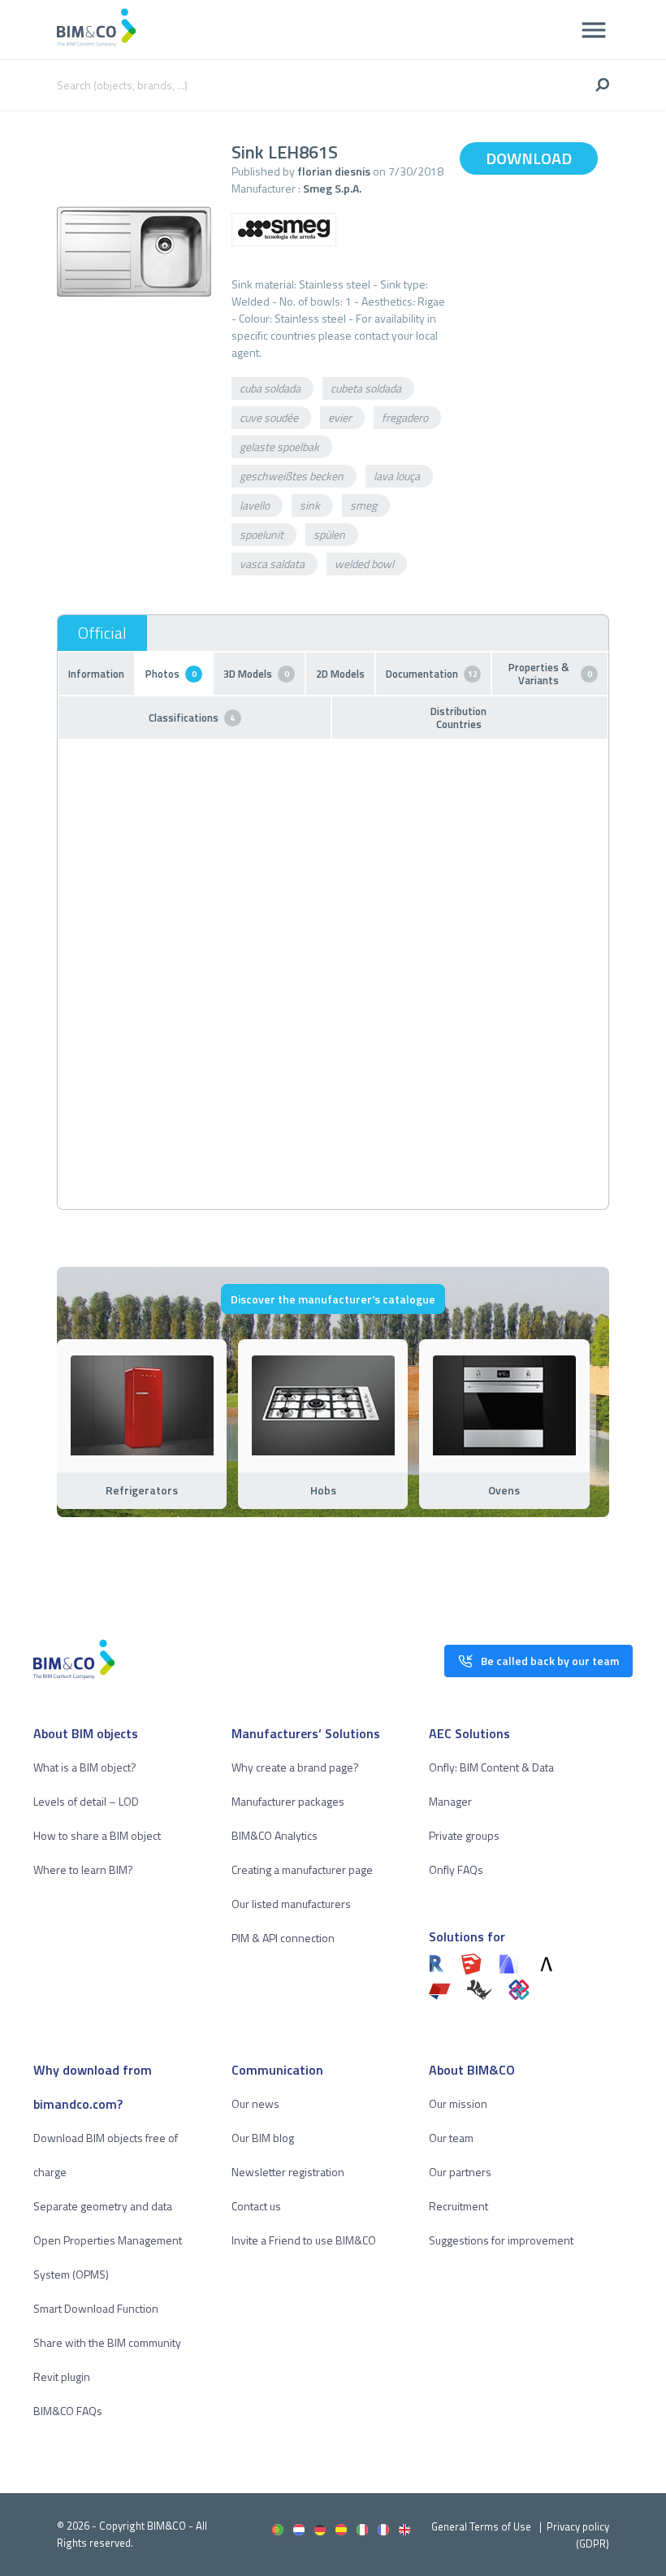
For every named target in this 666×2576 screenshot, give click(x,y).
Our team (451, 2138)
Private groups (464, 1835)
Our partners (460, 2172)
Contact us (256, 2206)
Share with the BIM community (107, 2342)
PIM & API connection (283, 1938)
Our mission (458, 2103)
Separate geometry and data (103, 2206)
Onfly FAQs (456, 1869)
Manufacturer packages (288, 1801)
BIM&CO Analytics (275, 1835)
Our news (255, 2103)
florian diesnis (334, 171)
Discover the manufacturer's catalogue (333, 1299)
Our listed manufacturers (291, 1904)
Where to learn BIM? (83, 1869)
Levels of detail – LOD (86, 1801)
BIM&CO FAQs (68, 2411)
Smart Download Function (96, 2308)
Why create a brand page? (295, 1767)
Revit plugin (62, 2377)
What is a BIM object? (85, 1767)
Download (529, 158)
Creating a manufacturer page (302, 1869)
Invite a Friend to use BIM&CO (304, 2240)
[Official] (102, 633)
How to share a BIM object (97, 1835)
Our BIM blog (263, 2138)
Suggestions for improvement (501, 2240)
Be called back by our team (550, 1661)
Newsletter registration (288, 2172)
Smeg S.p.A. (332, 188)
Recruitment (458, 2206)
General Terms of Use (481, 2526)
